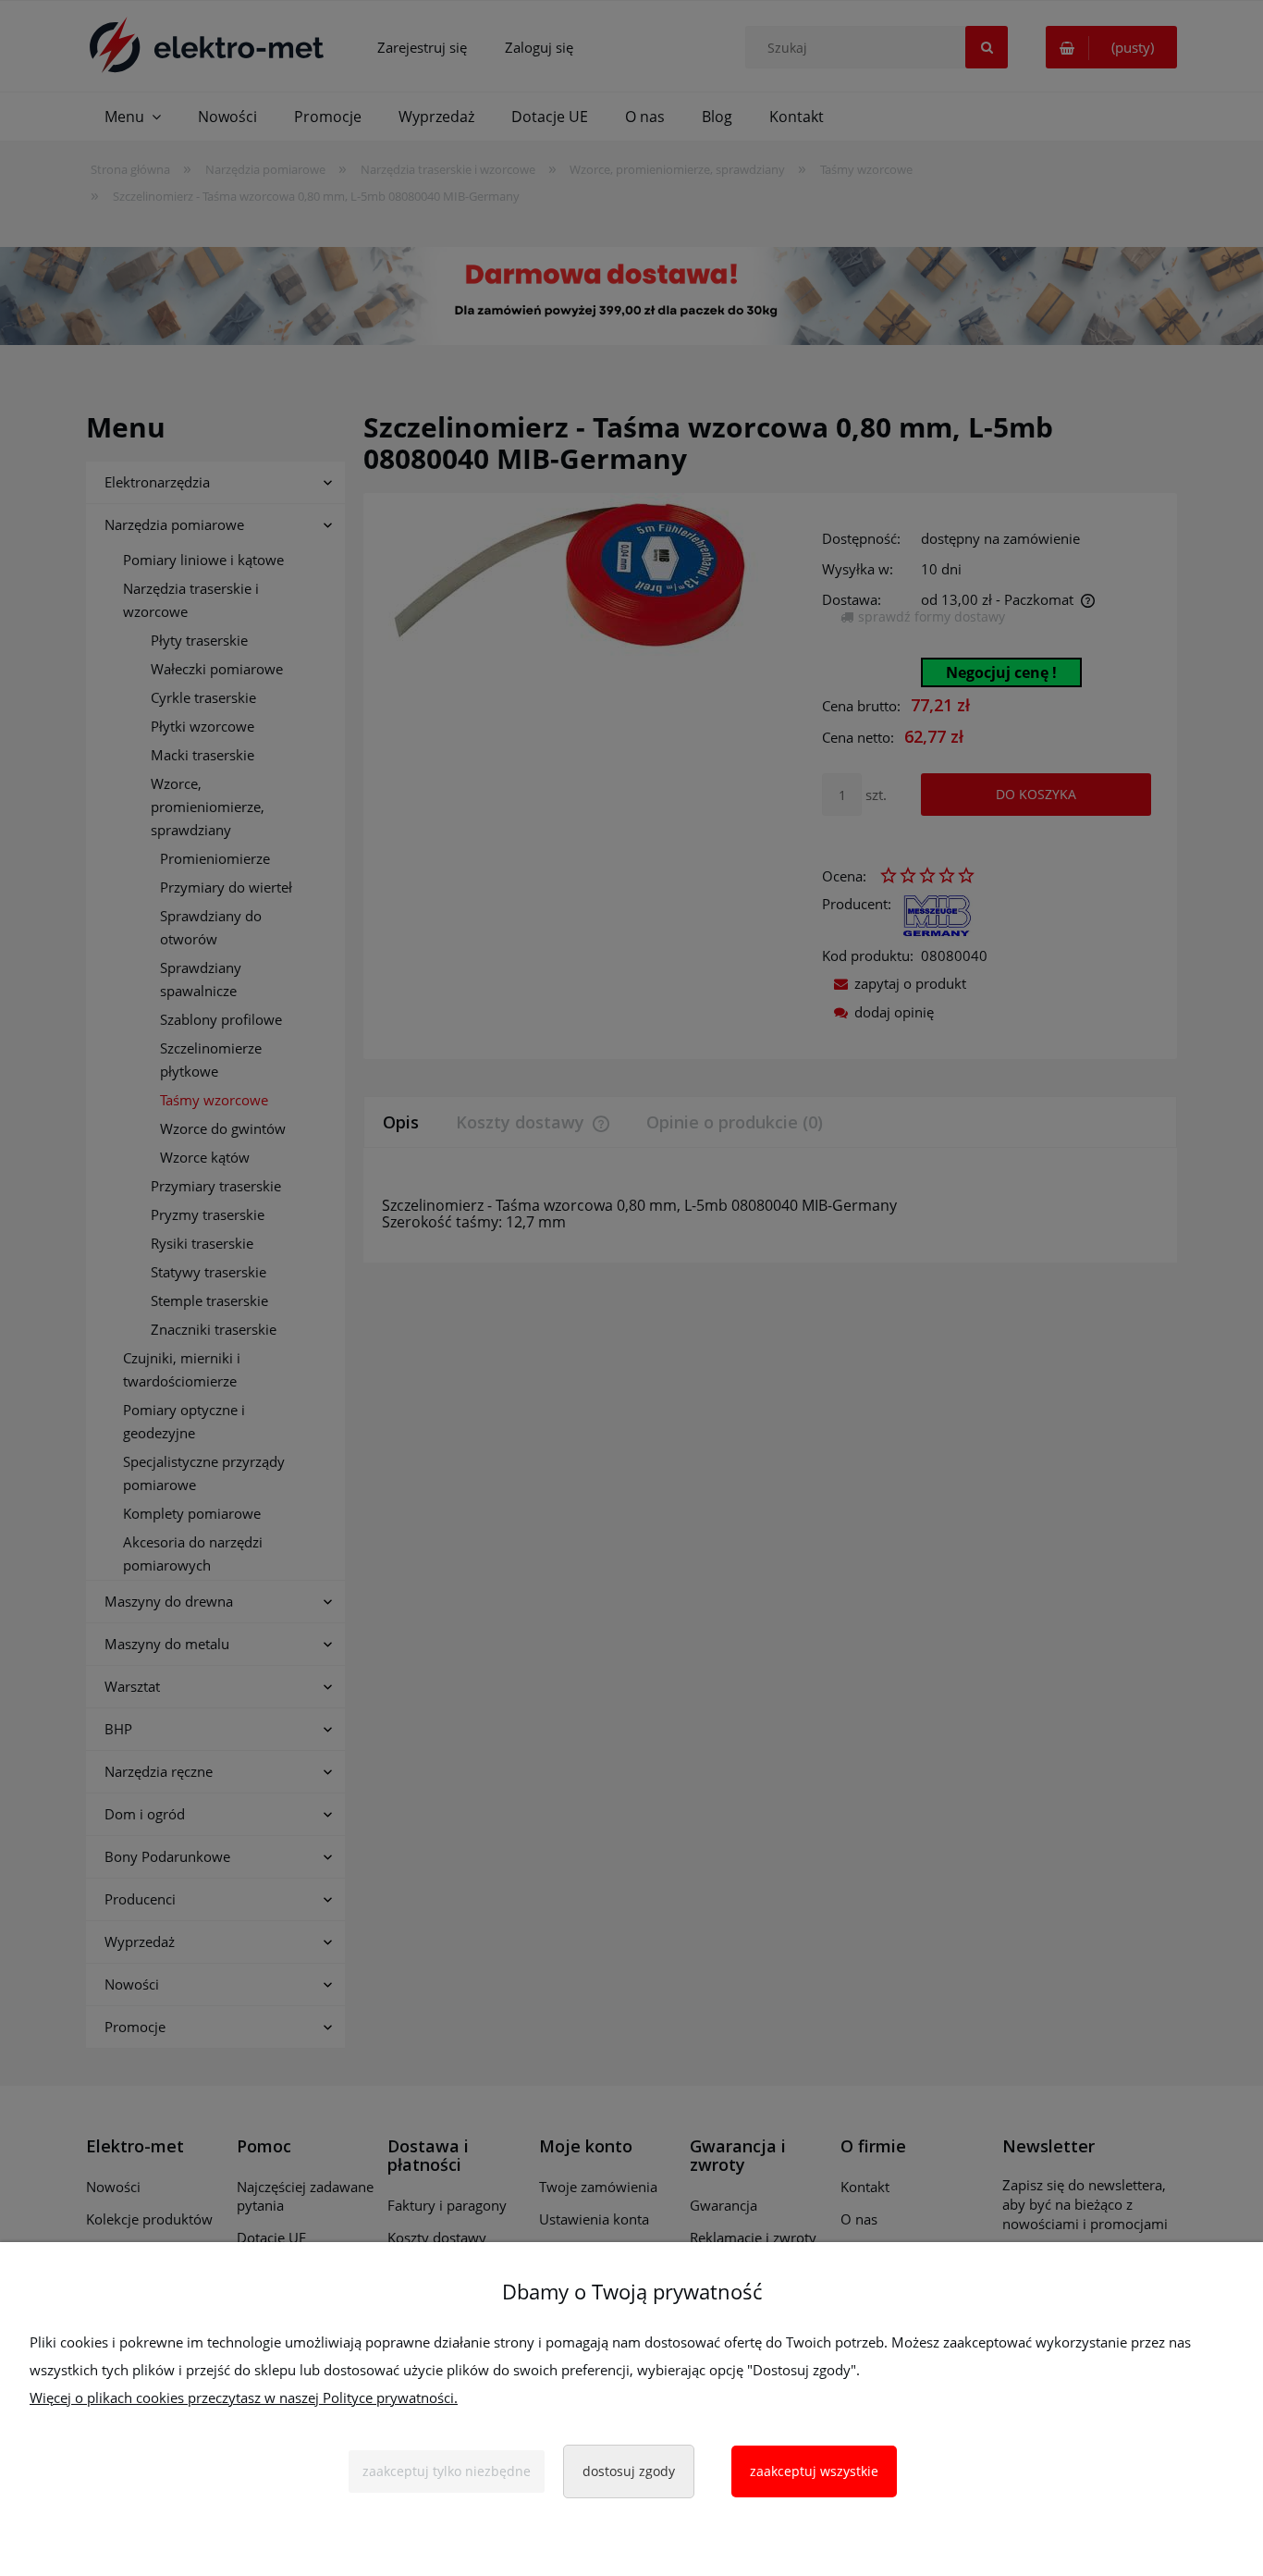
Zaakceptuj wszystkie (814, 2471)
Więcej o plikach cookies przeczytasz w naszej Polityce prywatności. (244, 2397)
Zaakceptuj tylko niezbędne (447, 2471)
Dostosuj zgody (629, 2471)
